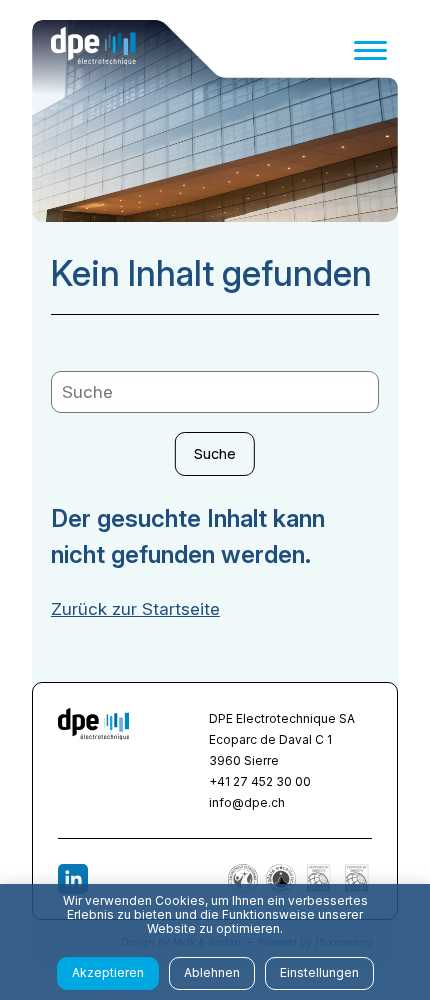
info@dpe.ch (247, 802)
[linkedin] (73, 879)
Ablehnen (212, 972)
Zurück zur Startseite (135, 609)
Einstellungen (319, 972)
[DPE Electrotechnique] (93, 50)
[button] (370, 50)
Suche (215, 453)
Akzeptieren (108, 972)
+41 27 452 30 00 (260, 781)
